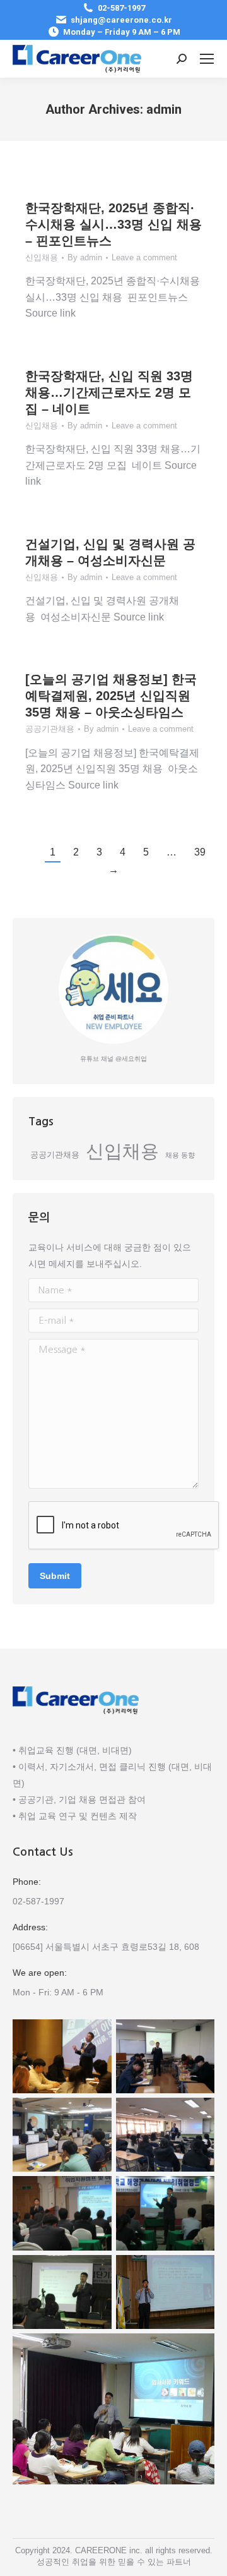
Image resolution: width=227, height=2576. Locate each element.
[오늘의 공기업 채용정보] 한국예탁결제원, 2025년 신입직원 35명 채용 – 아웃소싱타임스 (111, 696)
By (85, 257)
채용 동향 (180, 1155)
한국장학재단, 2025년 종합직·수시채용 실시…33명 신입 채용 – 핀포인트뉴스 (113, 224)
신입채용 (42, 257)
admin (164, 109)
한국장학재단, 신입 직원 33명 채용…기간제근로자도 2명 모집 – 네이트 (109, 392)
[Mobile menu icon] (207, 59)
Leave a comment (144, 257)
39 (200, 852)
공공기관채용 (50, 729)
